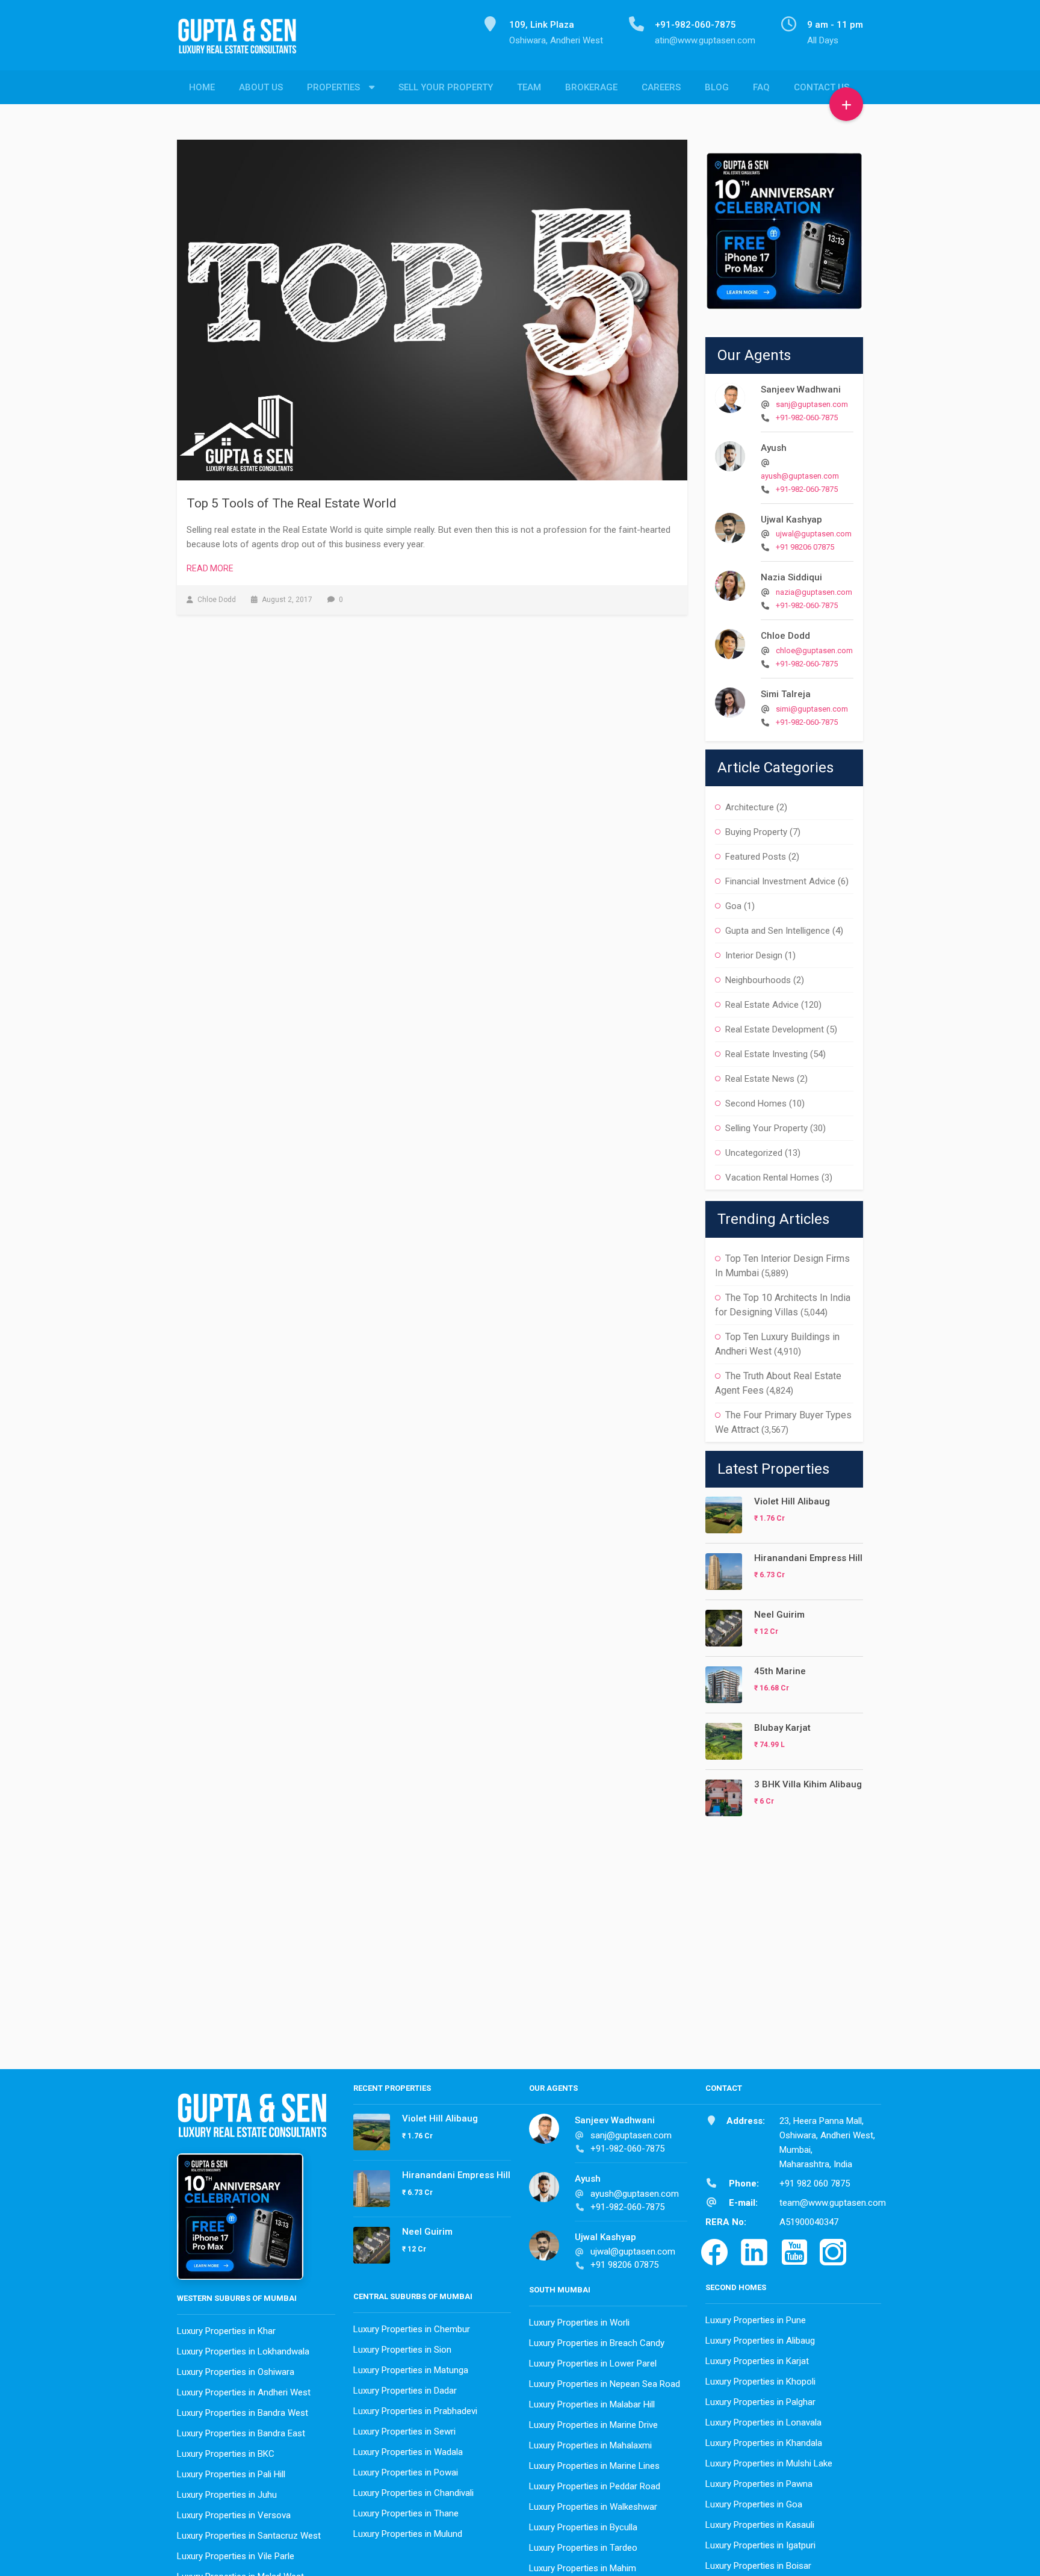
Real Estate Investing (766, 1054)
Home (202, 87)
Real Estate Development (775, 1029)
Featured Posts (756, 857)
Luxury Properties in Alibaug (760, 2341)
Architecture (750, 807)
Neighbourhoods (758, 980)
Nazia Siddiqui (791, 577)
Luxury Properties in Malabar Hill (592, 2404)
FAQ (761, 87)
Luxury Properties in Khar (226, 2331)
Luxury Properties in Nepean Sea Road (605, 2384)
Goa (733, 906)
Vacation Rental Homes (772, 1178)
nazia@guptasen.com (814, 592)
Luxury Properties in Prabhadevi (415, 2411)
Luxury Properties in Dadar (405, 2391)
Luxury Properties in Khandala (764, 2443)
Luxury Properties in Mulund (408, 2534)
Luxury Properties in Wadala (408, 2452)
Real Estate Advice (762, 1005)
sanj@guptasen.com (812, 404)
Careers (661, 87)
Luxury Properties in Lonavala (763, 2422)
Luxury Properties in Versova (234, 2515)
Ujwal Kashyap (791, 520)
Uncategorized (754, 1153)
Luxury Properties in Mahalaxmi (590, 2445)
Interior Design (754, 955)
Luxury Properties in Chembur (412, 2329)
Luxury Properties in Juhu (227, 2495)
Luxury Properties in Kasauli (760, 2525)
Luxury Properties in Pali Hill (231, 2474)
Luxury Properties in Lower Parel (593, 2363)
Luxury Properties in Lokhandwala (243, 2351)
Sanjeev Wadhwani (801, 390)
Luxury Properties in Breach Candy (597, 2343)
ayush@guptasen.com (800, 476)
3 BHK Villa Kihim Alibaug (808, 1784)
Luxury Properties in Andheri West (244, 2392)
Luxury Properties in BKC (226, 2454)
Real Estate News (760, 1079)
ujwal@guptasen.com (814, 534)
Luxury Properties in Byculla (583, 2527)
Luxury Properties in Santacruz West (249, 2536)
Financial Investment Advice (780, 881)
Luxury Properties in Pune (756, 2320)
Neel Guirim (779, 1615)
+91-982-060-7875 (807, 417)
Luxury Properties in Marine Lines (594, 2466)
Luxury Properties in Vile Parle (236, 2556)
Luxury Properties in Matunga (411, 2370)
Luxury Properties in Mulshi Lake (769, 2463)
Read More (210, 568)
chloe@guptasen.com (814, 650)
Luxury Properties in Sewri (404, 2432)
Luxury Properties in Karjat (757, 2361)
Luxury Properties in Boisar (758, 2566)
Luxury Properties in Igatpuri (760, 2545)
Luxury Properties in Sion (402, 2350)
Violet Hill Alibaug (792, 1501)
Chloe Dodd (785, 636)
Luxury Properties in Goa (754, 2504)
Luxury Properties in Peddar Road (595, 2486)
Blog (717, 87)
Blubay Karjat (782, 1728)
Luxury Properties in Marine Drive (593, 2425)
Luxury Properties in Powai (406, 2472)
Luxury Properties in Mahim (583, 2568)
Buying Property (756, 832)
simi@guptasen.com (812, 709)
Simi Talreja (786, 694)
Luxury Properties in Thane (406, 2513)
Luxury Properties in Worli (579, 2323)
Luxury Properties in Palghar (760, 2402)
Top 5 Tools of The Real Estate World (292, 503)
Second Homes (756, 1103)
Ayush (774, 448)
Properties (333, 87)
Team (529, 87)
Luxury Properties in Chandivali (413, 2493)
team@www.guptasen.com (833, 2203)
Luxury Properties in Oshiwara (236, 2372)
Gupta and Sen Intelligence (778, 931)
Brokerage (591, 87)
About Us (261, 87)
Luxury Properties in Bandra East (241, 2433)
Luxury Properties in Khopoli (760, 2382)
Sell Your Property (446, 87)
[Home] (242, 43)
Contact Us (822, 87)
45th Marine (780, 1671)
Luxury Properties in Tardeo (583, 2548)
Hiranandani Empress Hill (808, 1558)
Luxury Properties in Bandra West (243, 2413)
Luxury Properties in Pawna (759, 2484)
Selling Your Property (766, 1128)
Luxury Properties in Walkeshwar (593, 2507)
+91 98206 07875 (805, 547)
